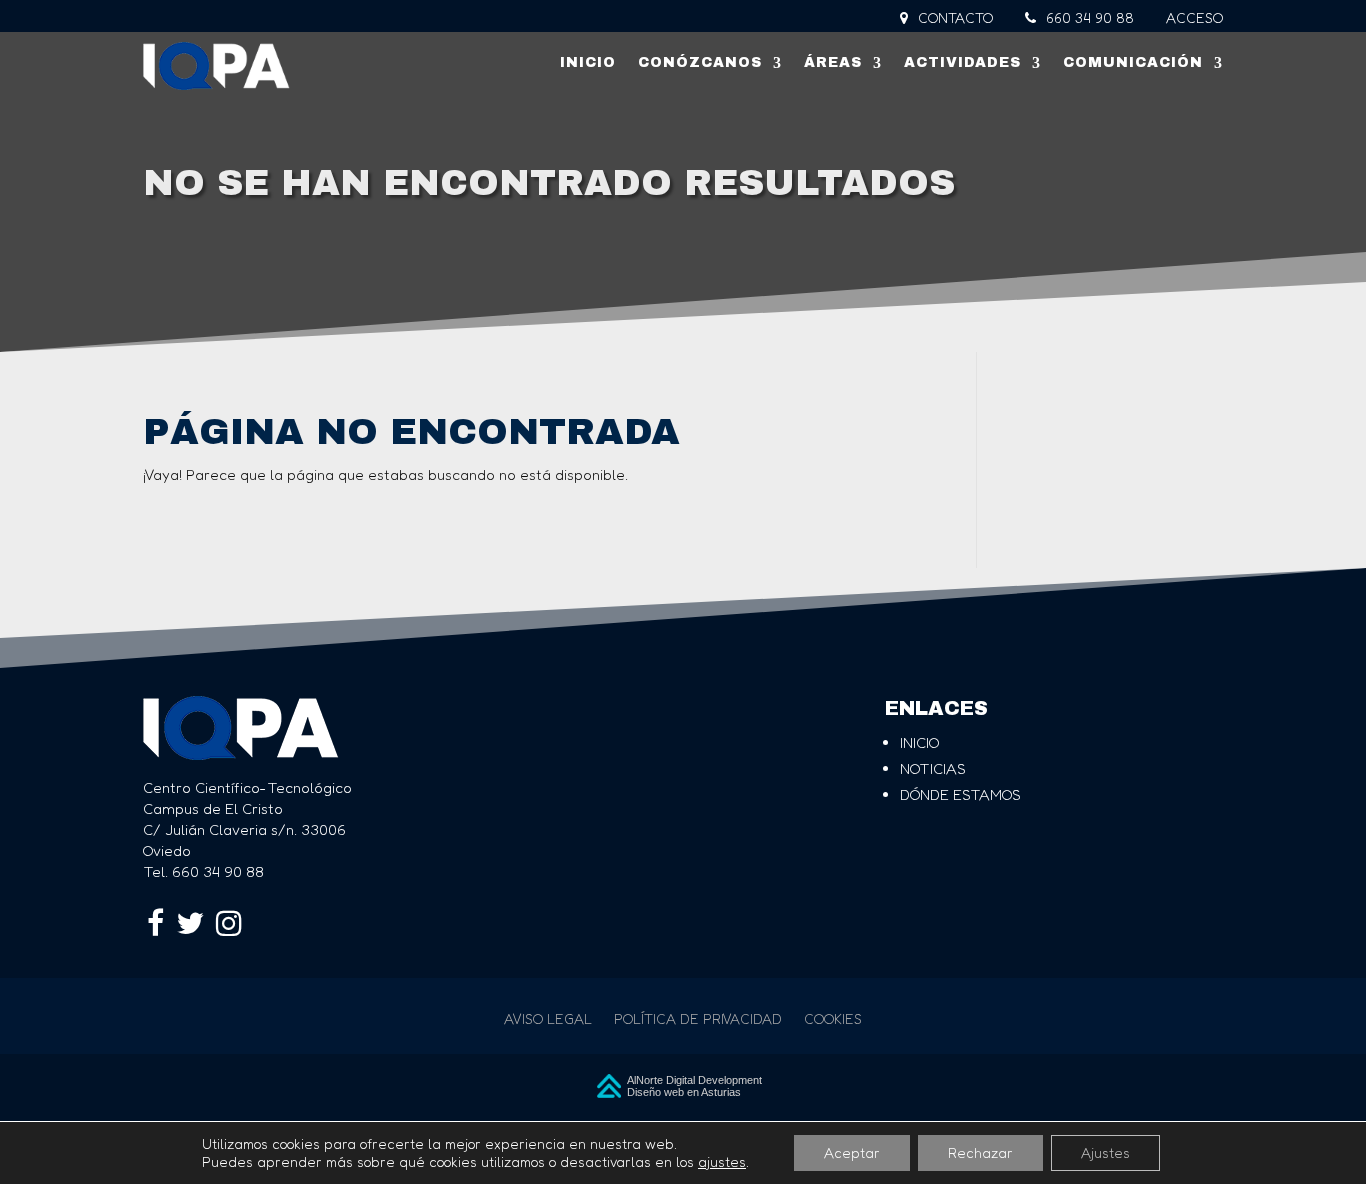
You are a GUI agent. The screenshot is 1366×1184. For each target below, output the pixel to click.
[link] (216, 66)
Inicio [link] (588, 62)
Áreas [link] (833, 62)
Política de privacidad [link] (698, 1019)
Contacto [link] (953, 18)
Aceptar (852, 1152)
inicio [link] (919, 742)
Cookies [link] (833, 1019)
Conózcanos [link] (700, 62)
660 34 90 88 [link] (1088, 18)
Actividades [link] (962, 62)
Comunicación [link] (1133, 62)
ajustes (722, 1161)
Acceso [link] (1194, 18)
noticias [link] (933, 768)
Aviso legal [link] (548, 1019)
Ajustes (1105, 1152)
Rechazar (980, 1152)
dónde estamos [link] (960, 794)
